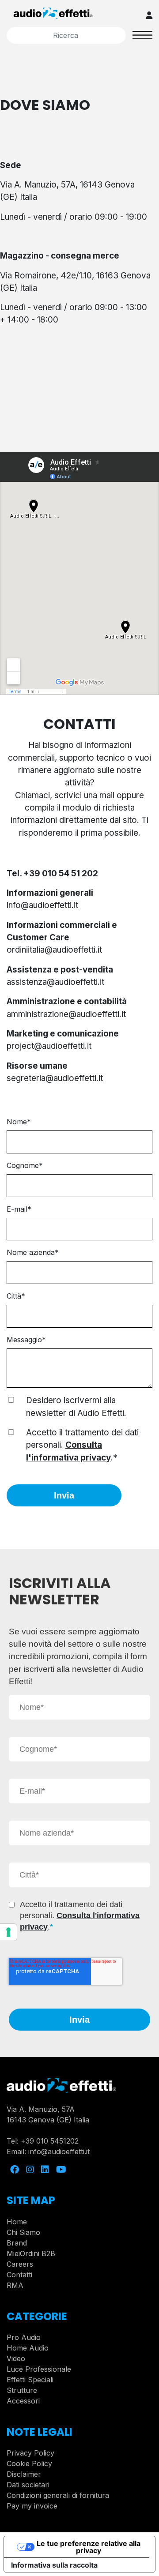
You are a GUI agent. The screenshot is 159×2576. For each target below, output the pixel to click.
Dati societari (28, 2485)
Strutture (22, 2390)
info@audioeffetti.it (59, 2152)
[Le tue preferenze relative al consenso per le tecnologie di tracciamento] (8, 1932)
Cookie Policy (29, 2463)
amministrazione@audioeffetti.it (66, 1014)
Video (16, 2358)
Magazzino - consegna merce (60, 256)
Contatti (19, 2275)
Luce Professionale (39, 2369)
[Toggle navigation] (142, 35)
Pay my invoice (32, 2506)
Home (17, 2222)
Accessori (23, 2401)
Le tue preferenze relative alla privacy (89, 2547)
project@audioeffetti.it (49, 1046)
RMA (15, 2285)
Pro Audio (24, 2337)
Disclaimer (24, 2474)
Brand (17, 2243)
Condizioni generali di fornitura (58, 2495)
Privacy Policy (30, 2453)
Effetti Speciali (30, 2380)
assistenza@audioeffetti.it (55, 982)
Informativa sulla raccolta (54, 2565)
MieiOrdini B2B (31, 2253)
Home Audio (28, 2348)
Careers (20, 2264)
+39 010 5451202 (50, 2141)
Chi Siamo (23, 2232)
